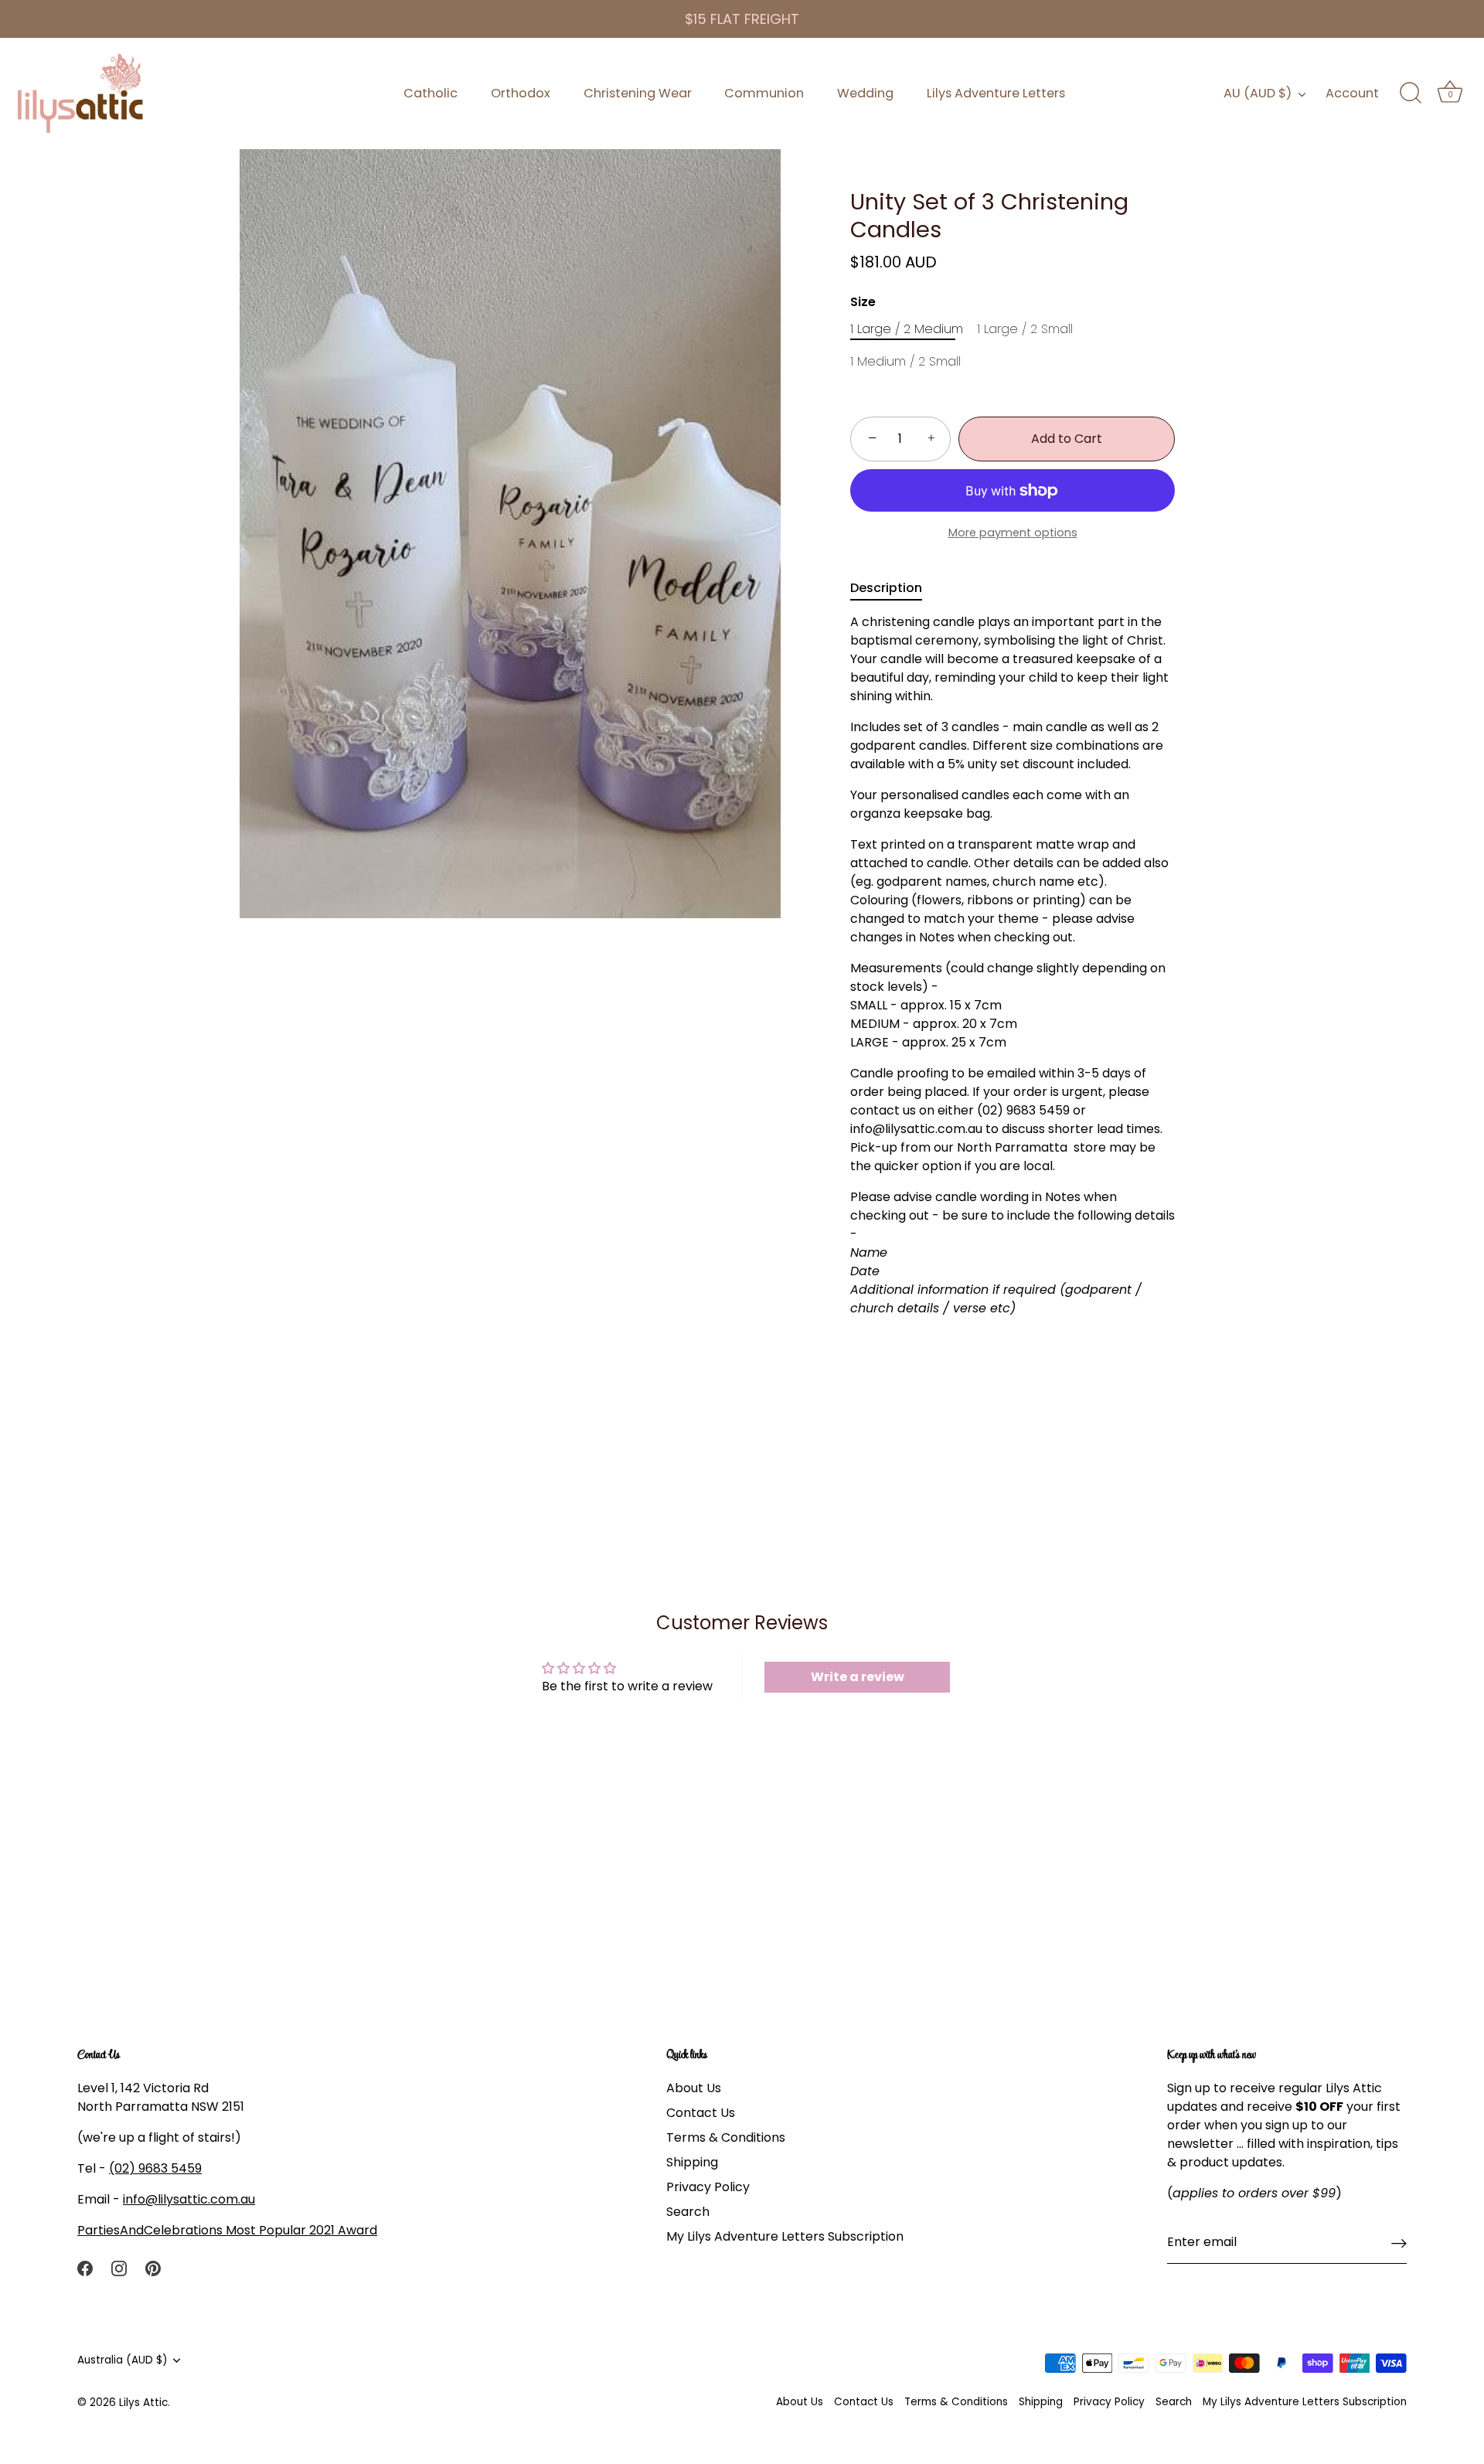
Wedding (865, 93)
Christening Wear (638, 93)
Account (1352, 93)
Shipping (692, 2163)
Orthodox (521, 93)
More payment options (1013, 533)
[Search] (1411, 94)
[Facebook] (85, 2268)
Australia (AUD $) (123, 2360)
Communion (764, 93)
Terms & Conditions (726, 2138)
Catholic (431, 93)
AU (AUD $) (1258, 94)
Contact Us (701, 2113)
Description (886, 588)
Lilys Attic (143, 2403)
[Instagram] (119, 2268)
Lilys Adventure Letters (996, 93)
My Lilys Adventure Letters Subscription (785, 2237)
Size (863, 302)
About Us (694, 2089)
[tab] (894, 588)
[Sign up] (1399, 2243)
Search (688, 2212)
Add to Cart (1067, 439)
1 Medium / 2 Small (905, 361)
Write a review (858, 1677)
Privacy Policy (708, 2188)
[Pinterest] (153, 2268)
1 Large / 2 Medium (907, 329)
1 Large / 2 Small (1025, 329)
